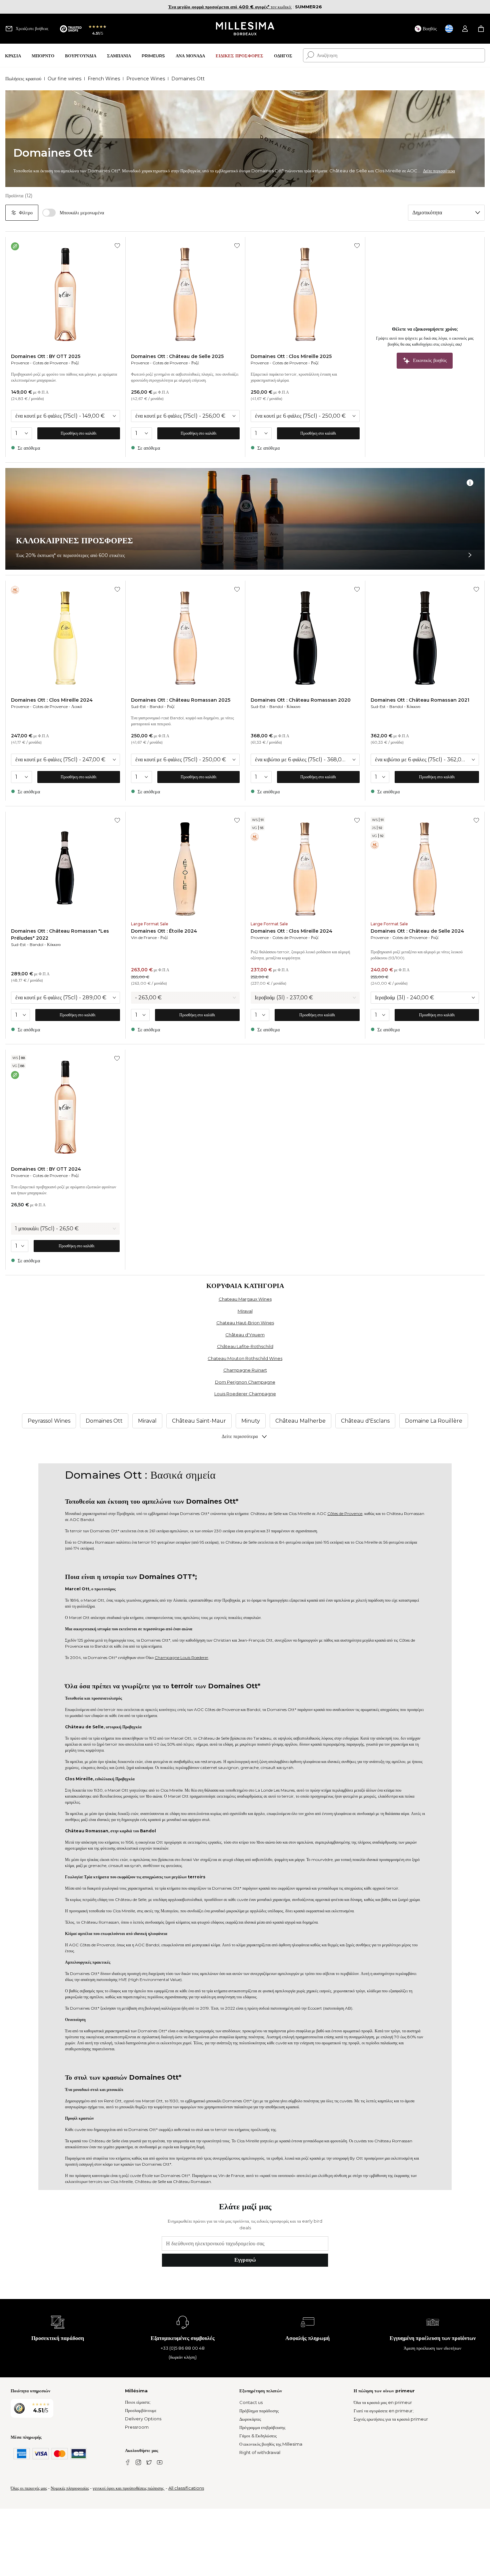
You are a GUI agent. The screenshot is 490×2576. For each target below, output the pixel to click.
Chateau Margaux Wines (245, 1299)
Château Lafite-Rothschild (245, 1346)
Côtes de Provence (345, 1513)
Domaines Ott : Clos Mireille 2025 (291, 356)
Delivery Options (143, 2419)
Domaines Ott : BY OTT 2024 (46, 1169)
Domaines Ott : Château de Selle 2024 (417, 931)
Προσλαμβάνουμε (141, 2410)
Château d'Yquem (245, 1335)
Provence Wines (146, 79)
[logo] (245, 29)
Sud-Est (138, 706)
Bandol (156, 706)
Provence (20, 363)
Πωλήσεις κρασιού (23, 79)
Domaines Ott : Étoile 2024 (164, 931)
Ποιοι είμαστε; (138, 2402)
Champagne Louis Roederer (181, 1657)
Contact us (251, 2402)
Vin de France (144, 937)
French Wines (104, 79)
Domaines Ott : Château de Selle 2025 (177, 356)
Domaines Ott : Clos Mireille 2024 (52, 700)
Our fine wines (64, 79)
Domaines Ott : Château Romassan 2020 (301, 700)
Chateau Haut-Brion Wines (245, 1323)
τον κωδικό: (230, 7)
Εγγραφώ (245, 2260)
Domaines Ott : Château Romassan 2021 (420, 700)
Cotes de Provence (50, 363)
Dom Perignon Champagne (245, 1382)
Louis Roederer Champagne (245, 1394)
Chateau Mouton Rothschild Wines (245, 1358)
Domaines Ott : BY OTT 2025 (46, 356)
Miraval (245, 1311)
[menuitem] (13, 55)
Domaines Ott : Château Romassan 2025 (181, 700)
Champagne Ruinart (245, 1370)
